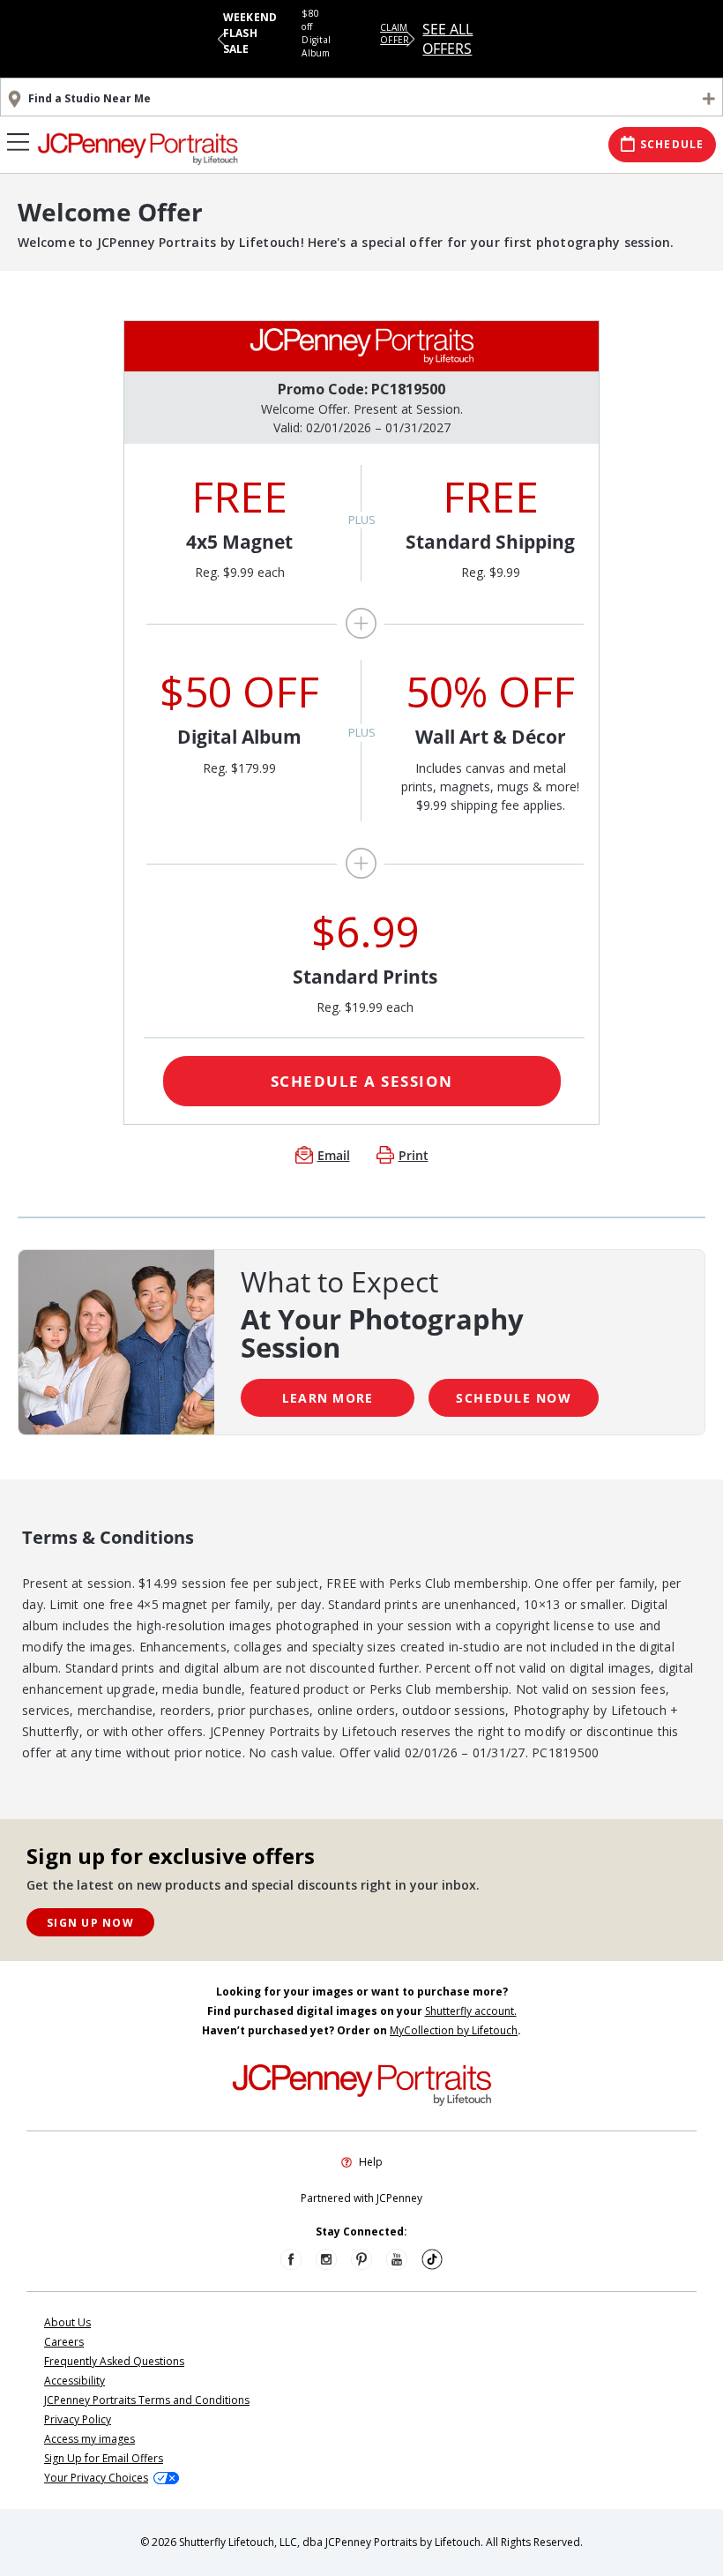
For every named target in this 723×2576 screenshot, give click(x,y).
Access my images (89, 2439)
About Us (67, 2322)
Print (414, 1155)
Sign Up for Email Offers (104, 2458)
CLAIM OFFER (395, 34)
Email (334, 1155)
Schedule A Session (362, 1081)
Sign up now (90, 1923)
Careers (64, 2342)
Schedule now (514, 1398)
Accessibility (75, 2381)
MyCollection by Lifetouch (454, 2030)
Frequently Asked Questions (114, 2361)
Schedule (672, 144)
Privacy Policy (78, 2419)
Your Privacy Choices (96, 2478)
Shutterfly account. (471, 2011)
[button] (222, 39)
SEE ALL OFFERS (447, 39)
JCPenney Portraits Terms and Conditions (147, 2400)
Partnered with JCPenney (361, 2198)
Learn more (328, 1398)
